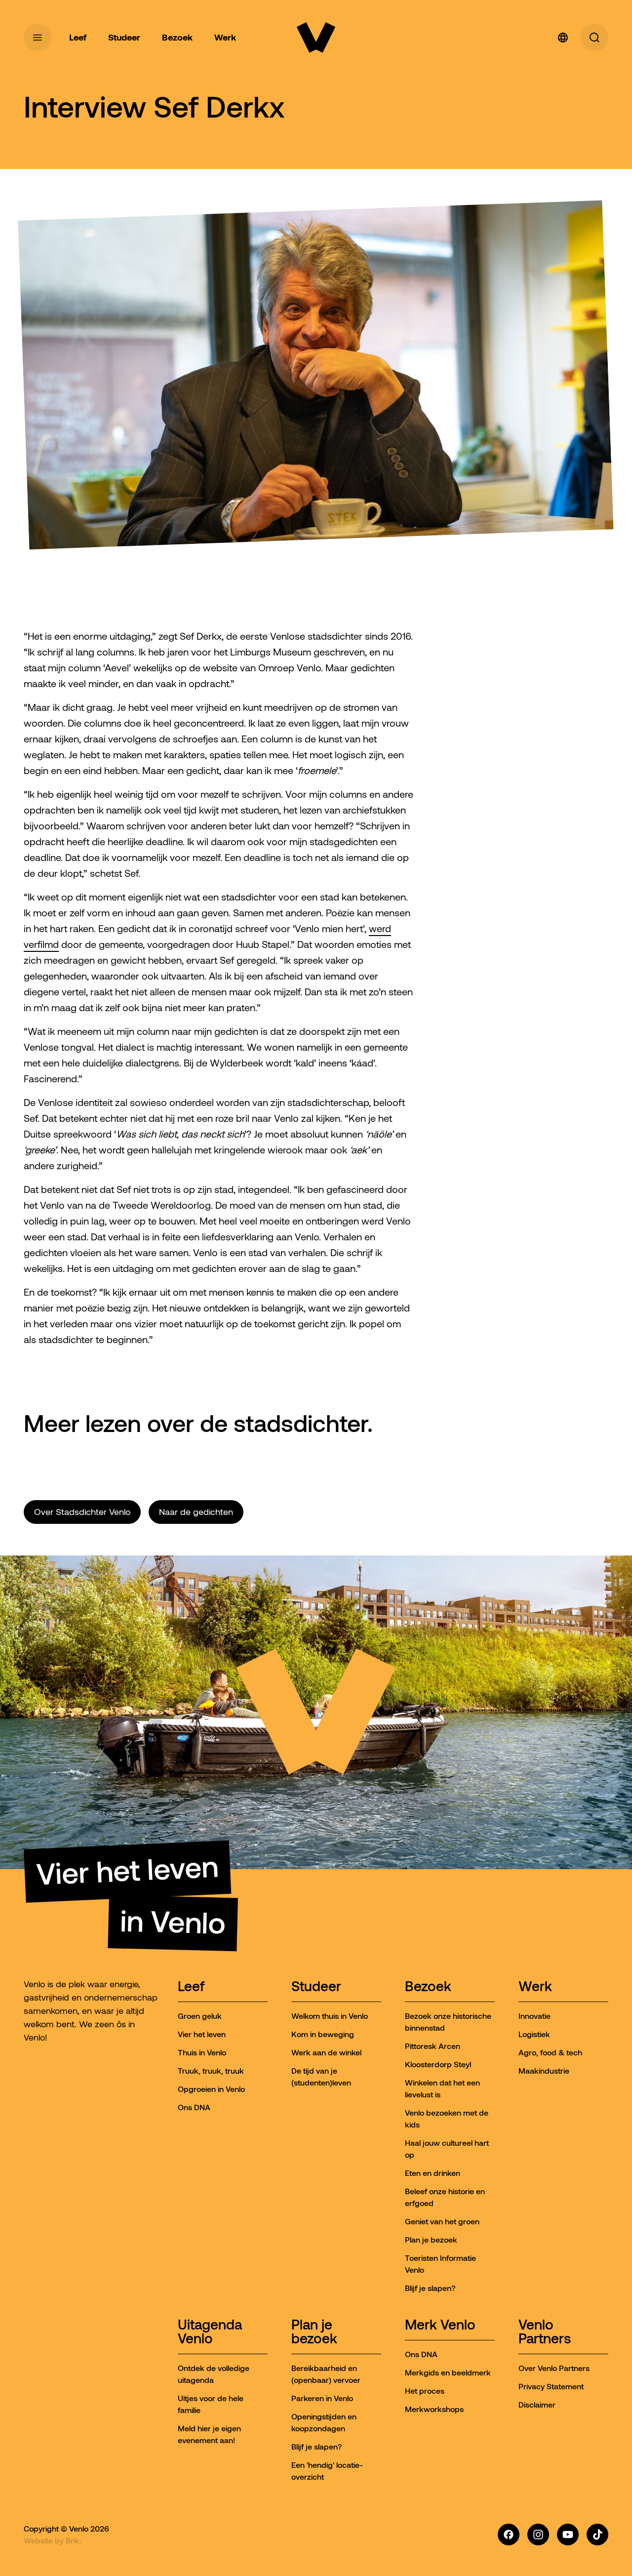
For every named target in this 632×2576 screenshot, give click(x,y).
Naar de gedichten (196, 1512)
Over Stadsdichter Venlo (82, 1512)
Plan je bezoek (314, 2332)
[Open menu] (38, 38)
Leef (191, 1987)
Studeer (316, 1987)
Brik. (74, 2540)
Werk (535, 1987)
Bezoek (428, 1987)
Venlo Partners (545, 2332)
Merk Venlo (440, 2325)
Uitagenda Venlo (210, 2332)
